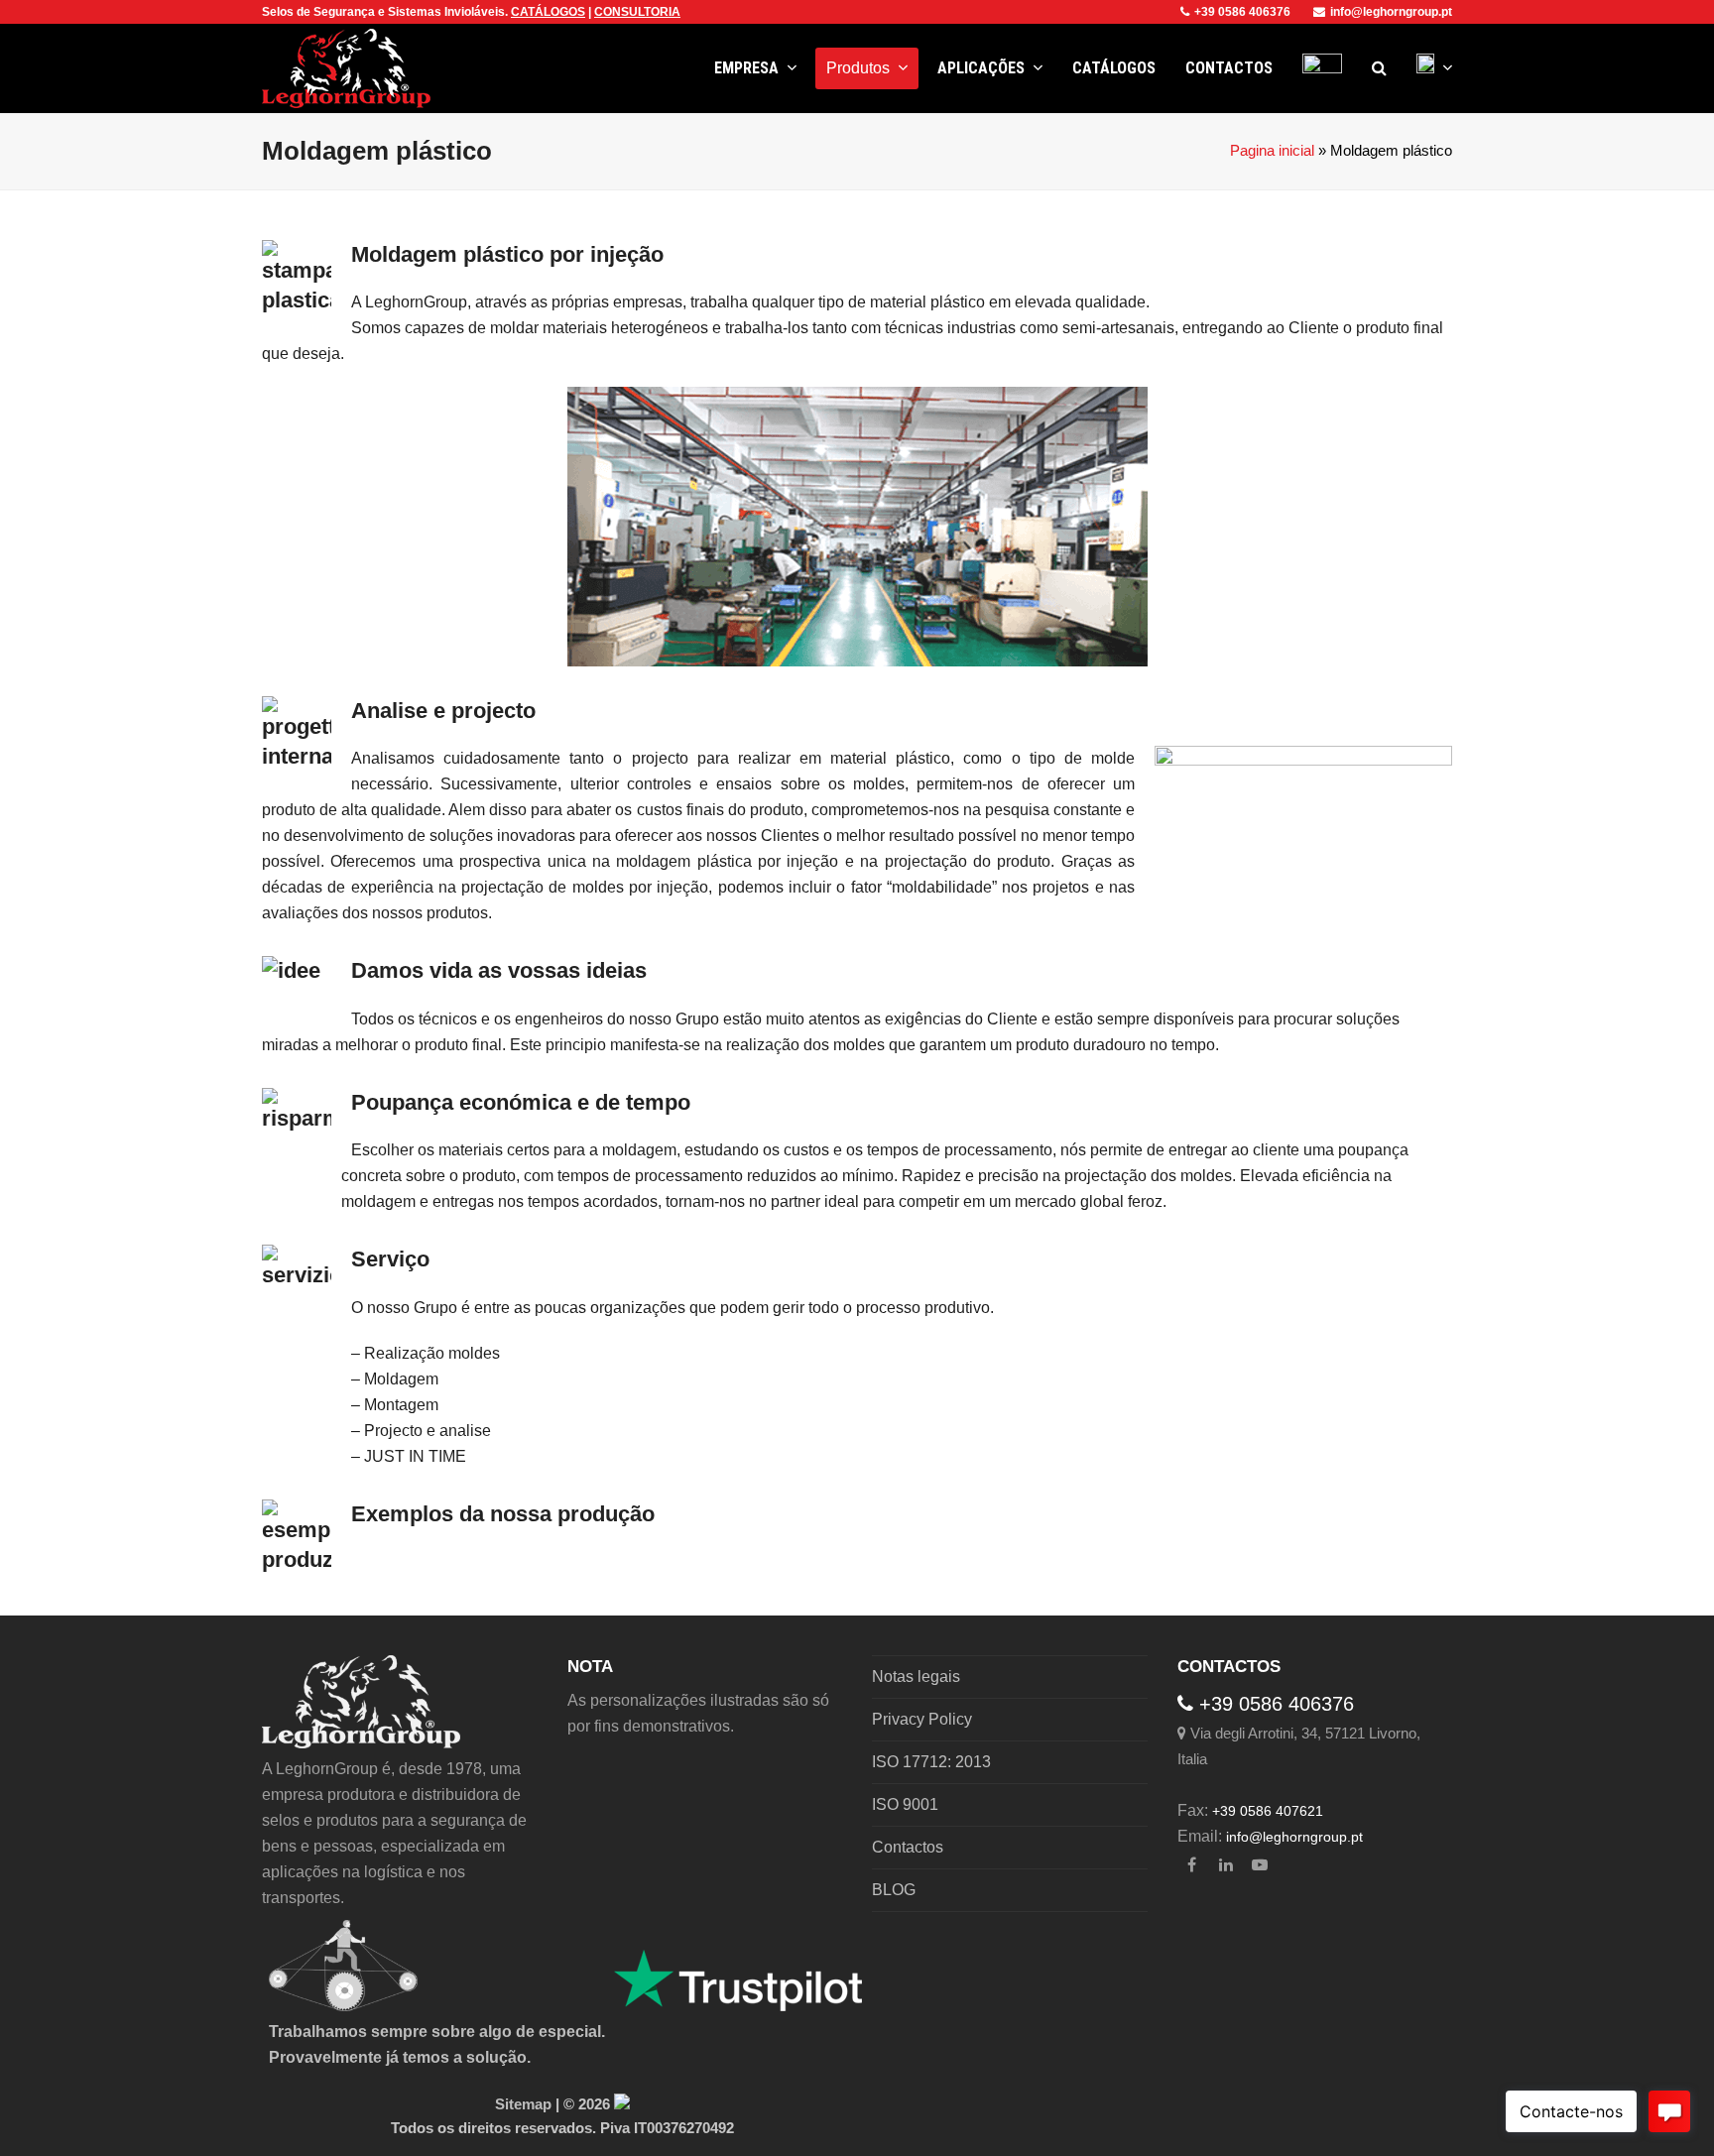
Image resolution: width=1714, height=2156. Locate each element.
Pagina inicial (1272, 151)
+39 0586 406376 (1242, 12)
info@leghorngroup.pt (1391, 12)
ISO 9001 (905, 1804)
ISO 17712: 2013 (931, 1762)
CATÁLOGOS (548, 12)
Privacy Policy (922, 1719)
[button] (1379, 68)
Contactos (908, 1847)
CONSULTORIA (637, 12)
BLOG (894, 1890)
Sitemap (523, 2104)
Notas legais (916, 1677)
